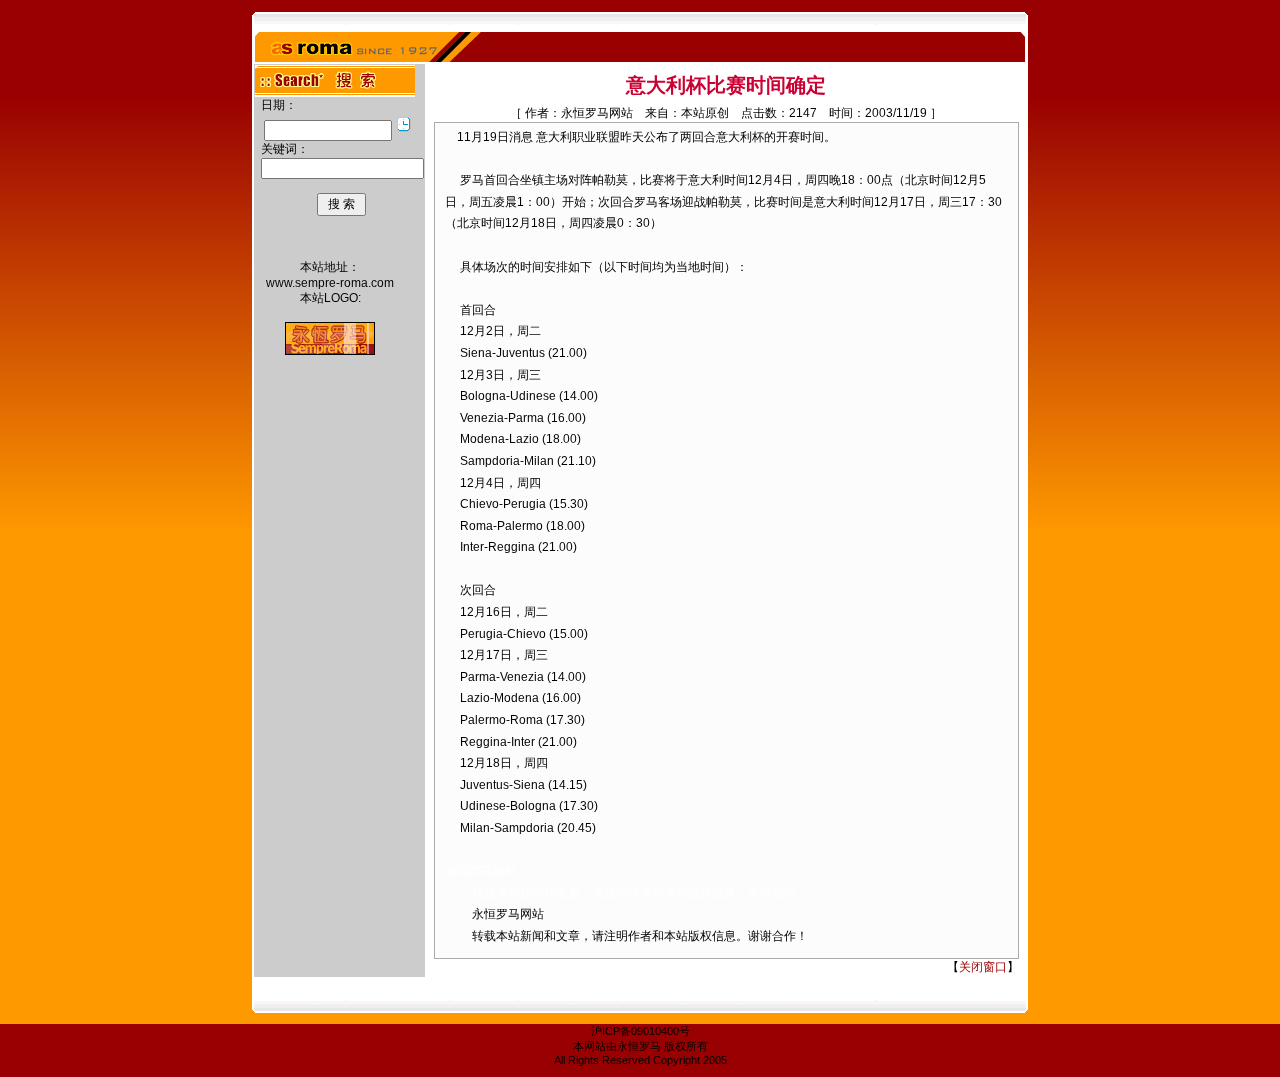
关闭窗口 (983, 967)
